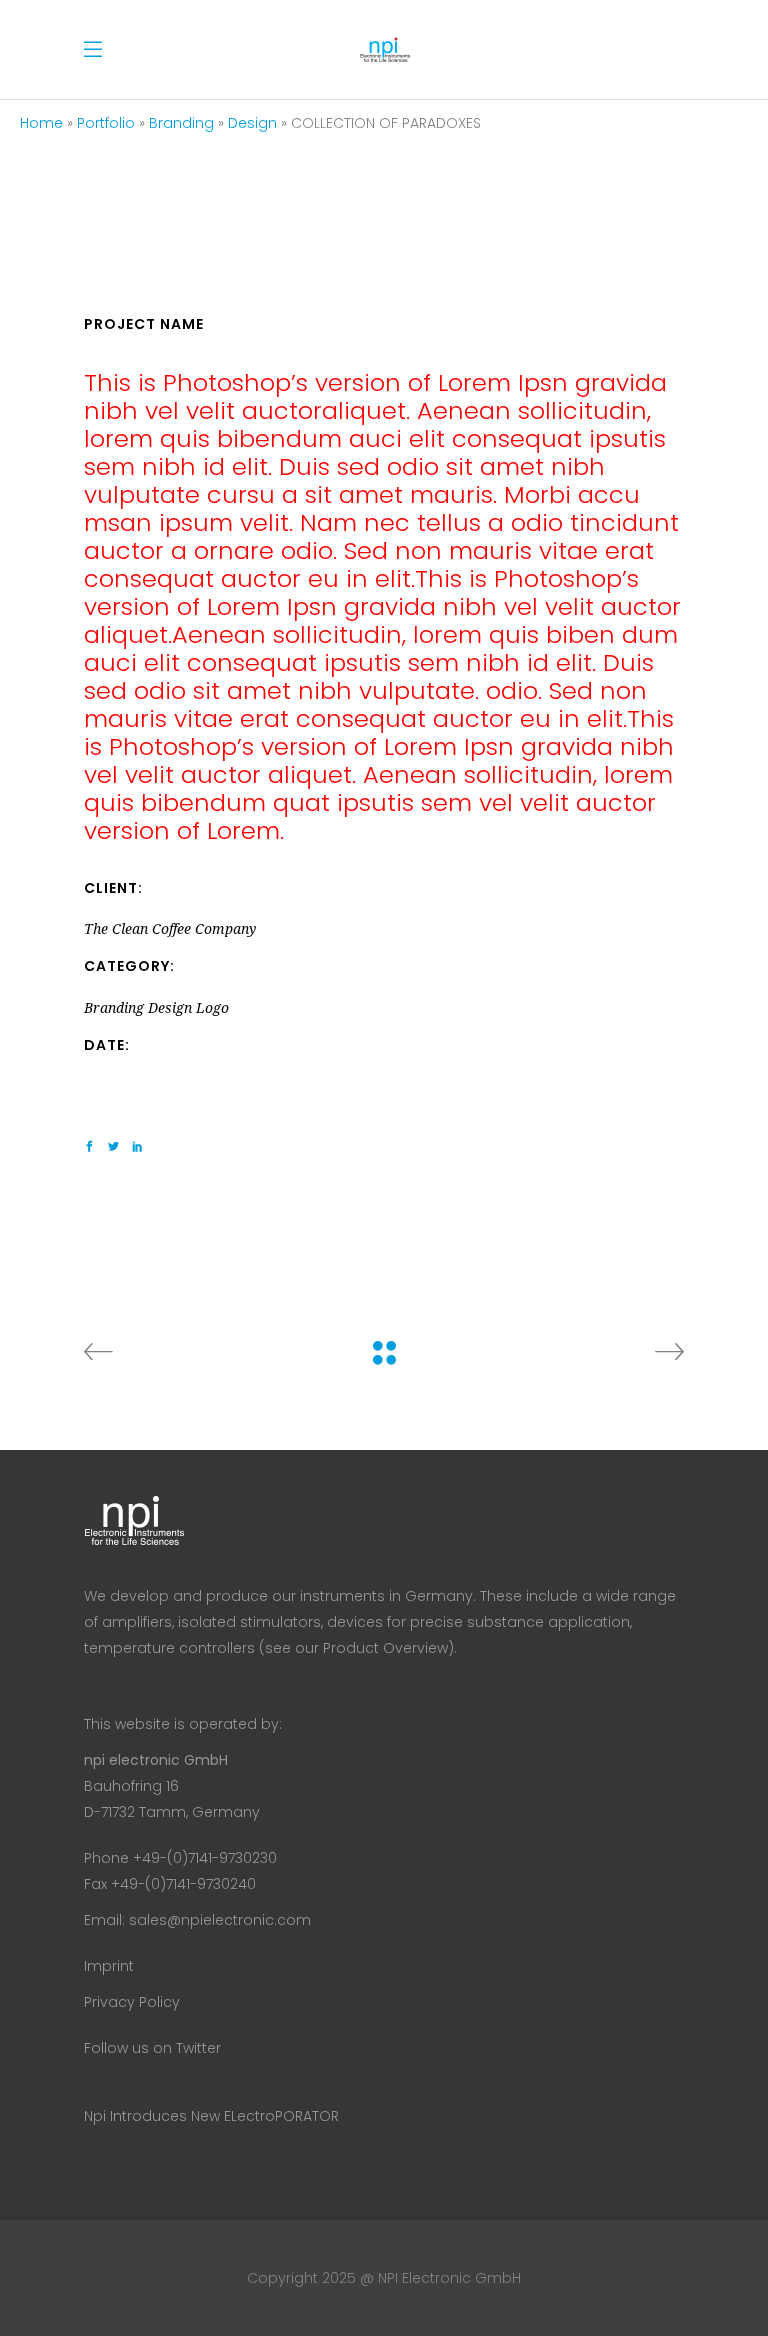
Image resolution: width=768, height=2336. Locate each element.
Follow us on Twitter (152, 2048)
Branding (181, 123)
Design (252, 123)
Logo (212, 1008)
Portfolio (106, 123)
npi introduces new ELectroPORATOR (211, 2116)
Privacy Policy (132, 2002)
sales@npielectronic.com (220, 1920)
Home (41, 123)
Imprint (109, 1966)
